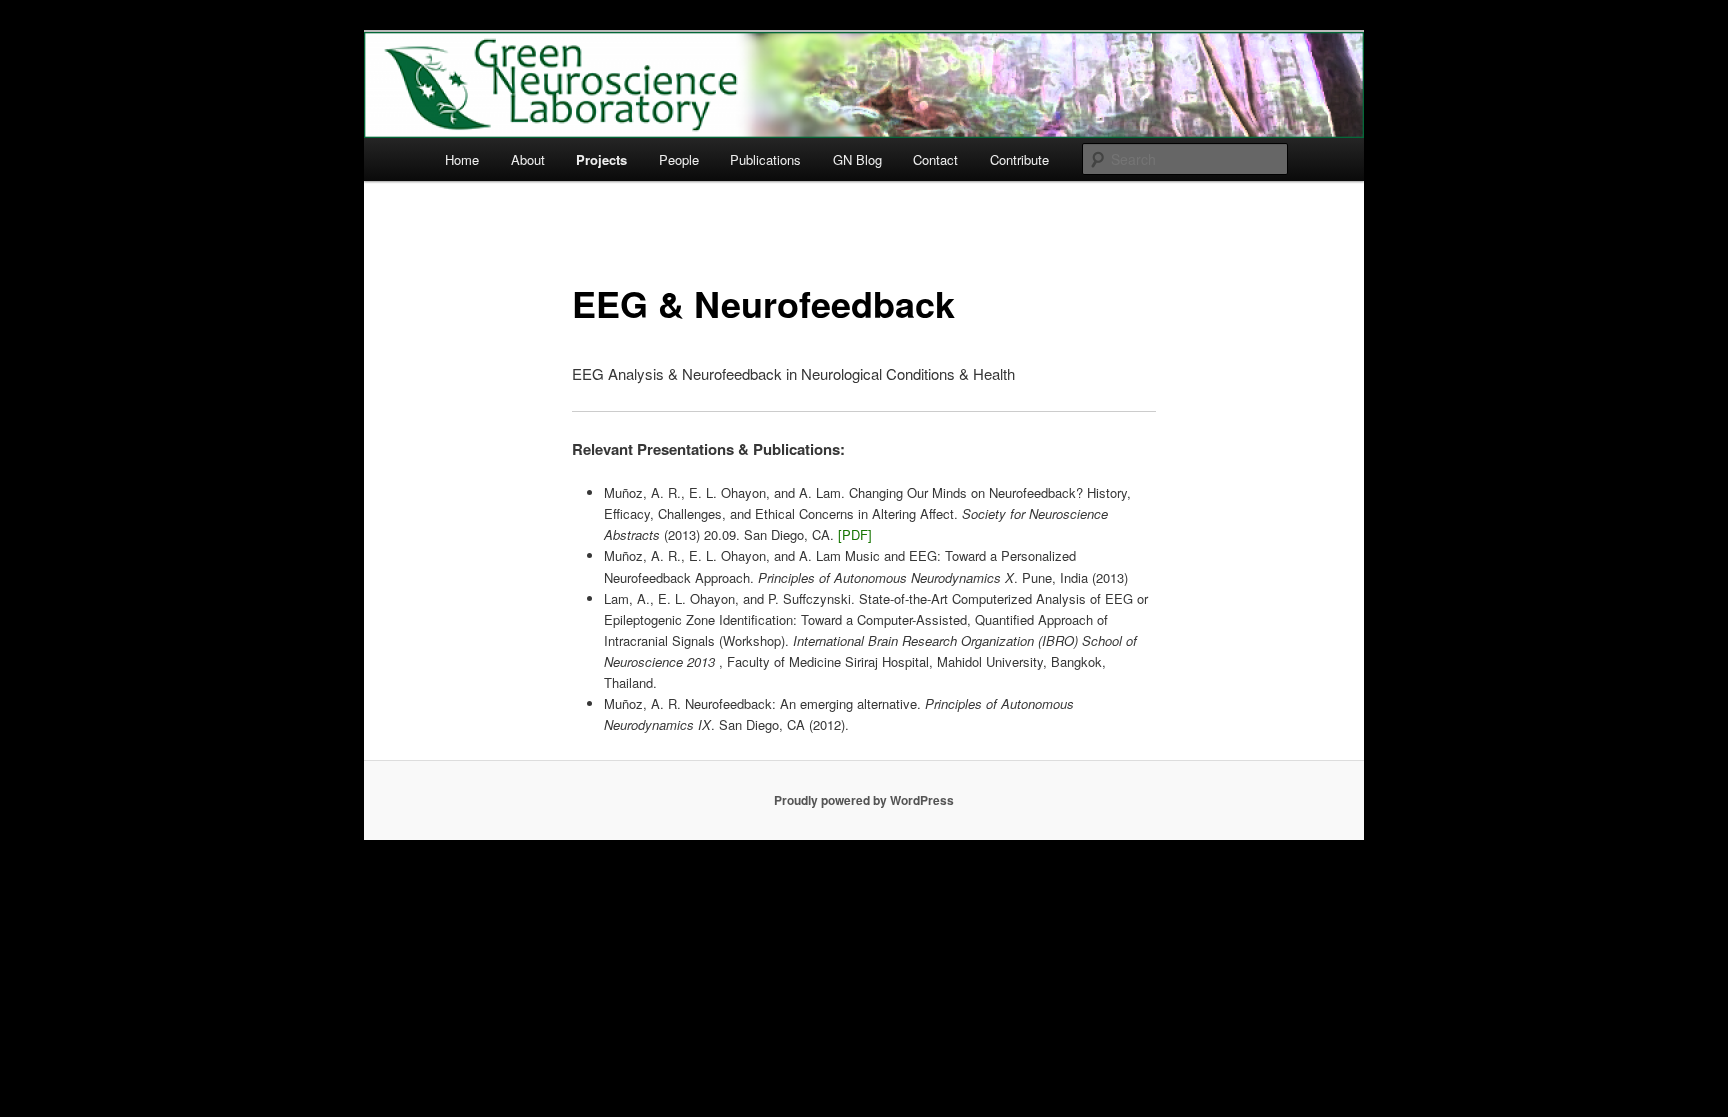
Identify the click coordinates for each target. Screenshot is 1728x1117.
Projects (601, 159)
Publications (765, 159)
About (528, 159)
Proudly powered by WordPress (864, 800)
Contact (935, 159)
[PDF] (855, 534)
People (679, 159)
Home (462, 159)
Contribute (1019, 159)
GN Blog (857, 159)
